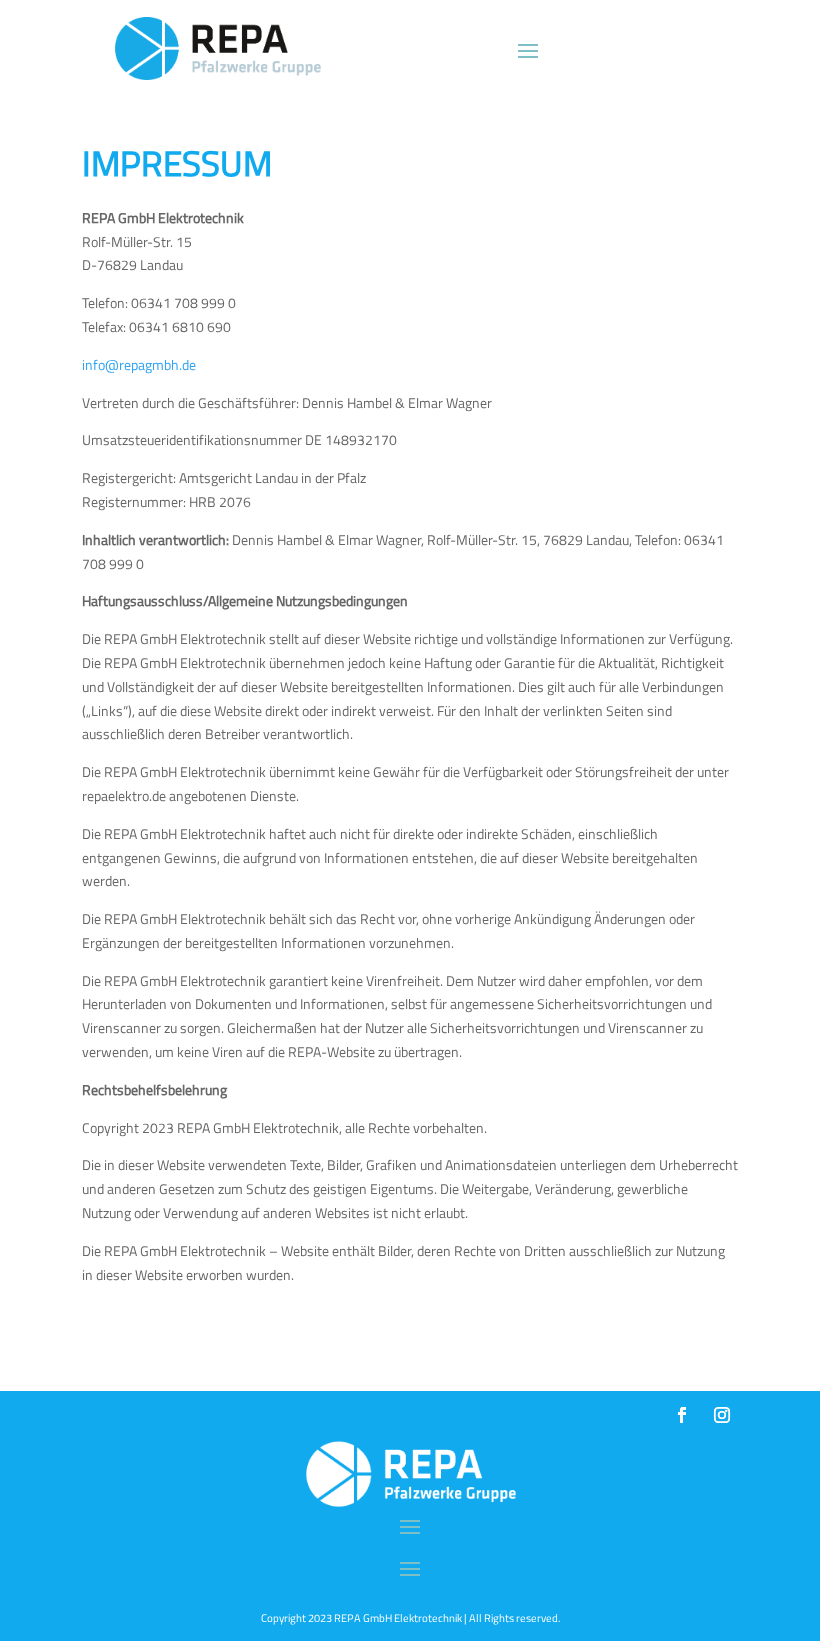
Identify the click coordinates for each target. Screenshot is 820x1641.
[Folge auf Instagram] (722, 1415)
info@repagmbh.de (139, 364)
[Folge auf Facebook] (682, 1415)
